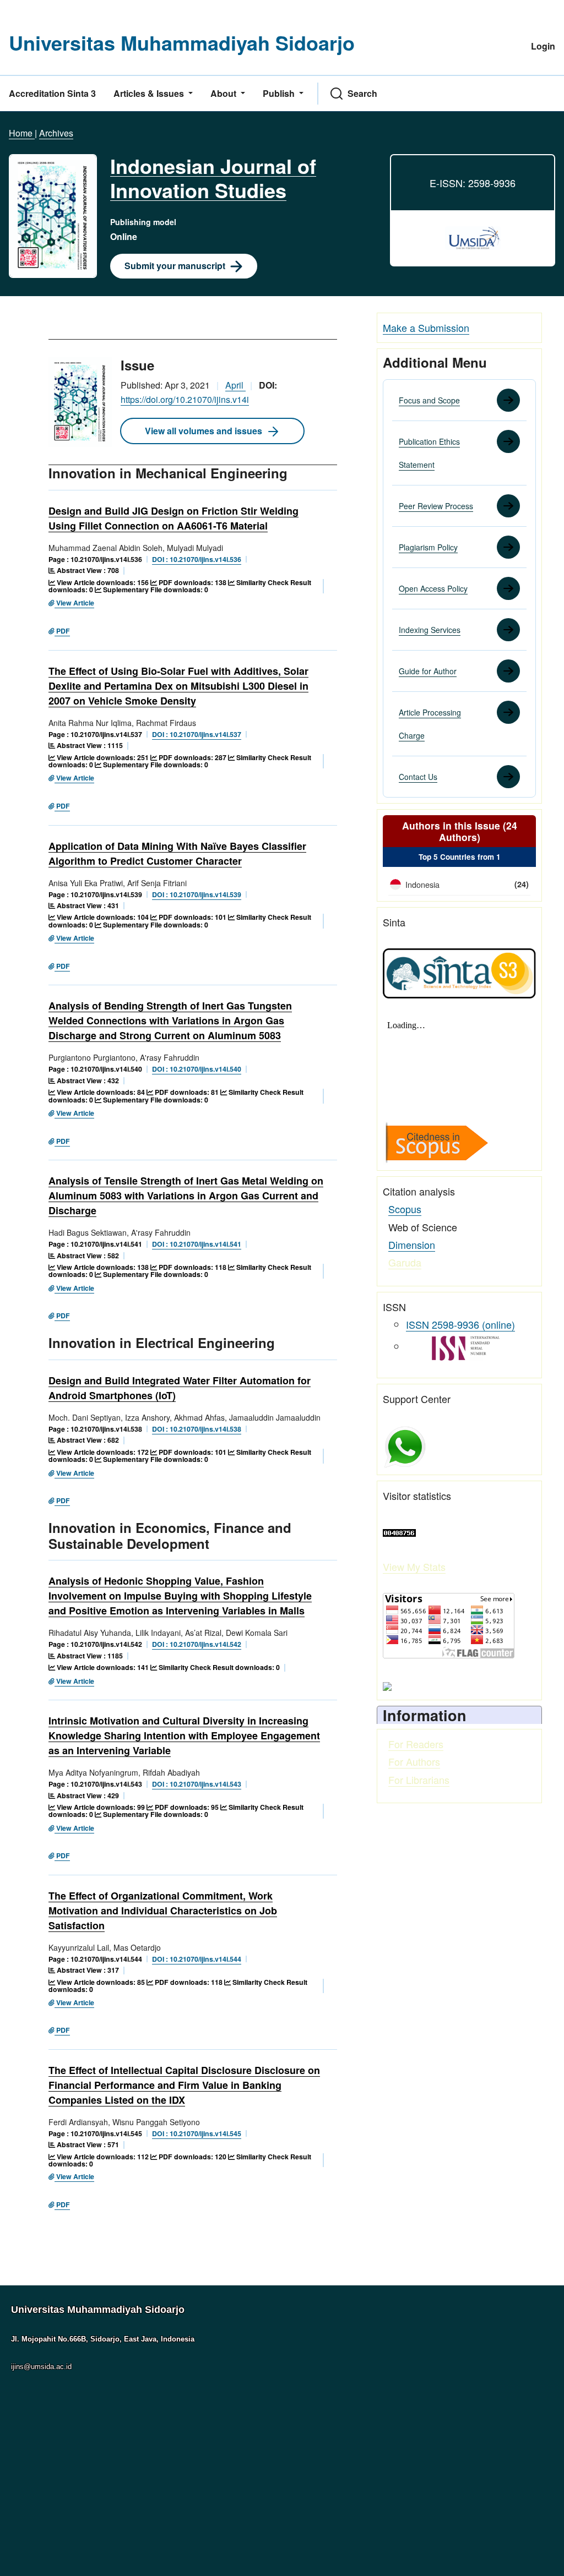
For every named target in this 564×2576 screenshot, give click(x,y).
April (235, 385)
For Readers (416, 1744)
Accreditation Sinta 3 (52, 93)
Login (543, 46)
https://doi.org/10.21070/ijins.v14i (185, 399)
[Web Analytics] (399, 1531)
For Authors (414, 1761)
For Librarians (419, 1780)
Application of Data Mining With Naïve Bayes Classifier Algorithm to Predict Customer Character (177, 853)
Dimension (412, 1245)
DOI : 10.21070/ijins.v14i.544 (197, 1959)
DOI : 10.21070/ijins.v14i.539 (197, 894)
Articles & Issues (150, 93)
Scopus (405, 1209)
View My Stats (414, 1567)
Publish (280, 93)
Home (22, 133)
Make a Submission (426, 328)
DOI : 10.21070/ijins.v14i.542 (197, 1644)
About (224, 93)
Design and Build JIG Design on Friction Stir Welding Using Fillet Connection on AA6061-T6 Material (173, 518)
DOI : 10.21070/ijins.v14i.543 (197, 1784)
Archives (56, 133)
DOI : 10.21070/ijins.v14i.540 (197, 1069)
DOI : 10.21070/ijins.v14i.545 (197, 2133)
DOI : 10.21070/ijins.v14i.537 (197, 734)
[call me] (405, 1445)
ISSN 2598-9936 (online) (460, 1324)
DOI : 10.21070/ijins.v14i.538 (197, 1429)
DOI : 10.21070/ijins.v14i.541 (197, 1244)
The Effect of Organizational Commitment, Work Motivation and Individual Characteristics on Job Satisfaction (163, 1911)
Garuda (405, 1262)
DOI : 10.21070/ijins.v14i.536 (197, 559)
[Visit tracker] (387, 1685)
